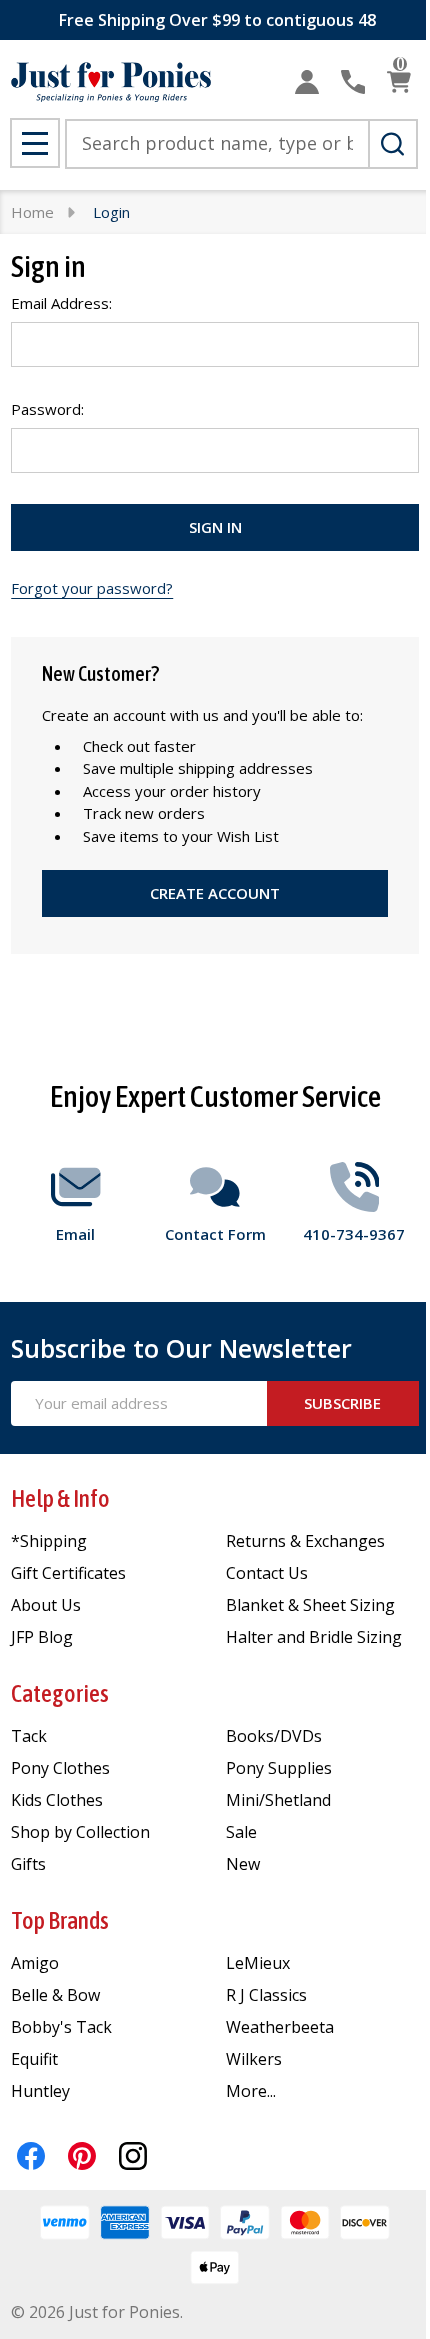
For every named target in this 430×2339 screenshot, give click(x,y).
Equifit (34, 2059)
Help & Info (60, 1498)
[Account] (307, 82)
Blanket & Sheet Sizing (310, 1605)
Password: (47, 409)
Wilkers (254, 2059)
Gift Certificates (68, 1573)
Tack (29, 1736)
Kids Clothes (57, 1800)
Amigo (35, 1963)
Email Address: (61, 303)
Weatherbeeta (280, 2027)
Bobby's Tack (61, 2027)
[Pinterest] (82, 2156)
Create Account (215, 893)
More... (251, 2091)
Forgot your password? (92, 588)
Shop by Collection (80, 1832)
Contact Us (267, 1573)
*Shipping (49, 1541)
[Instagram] (133, 2156)
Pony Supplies (279, 1768)
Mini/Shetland (278, 1800)
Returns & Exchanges (305, 1541)
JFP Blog (42, 1637)
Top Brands (60, 1920)
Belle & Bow (55, 1995)
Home (32, 212)
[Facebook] (31, 2156)
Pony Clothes (60, 1768)
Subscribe (342, 1403)
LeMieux (258, 1963)
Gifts (28, 1864)
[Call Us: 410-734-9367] (353, 82)
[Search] (393, 144)
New (243, 1864)
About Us (46, 1605)
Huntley (40, 2091)
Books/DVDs (274, 1736)
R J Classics (266, 1995)
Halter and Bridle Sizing (314, 1637)
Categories (60, 1693)
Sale (241, 1832)
